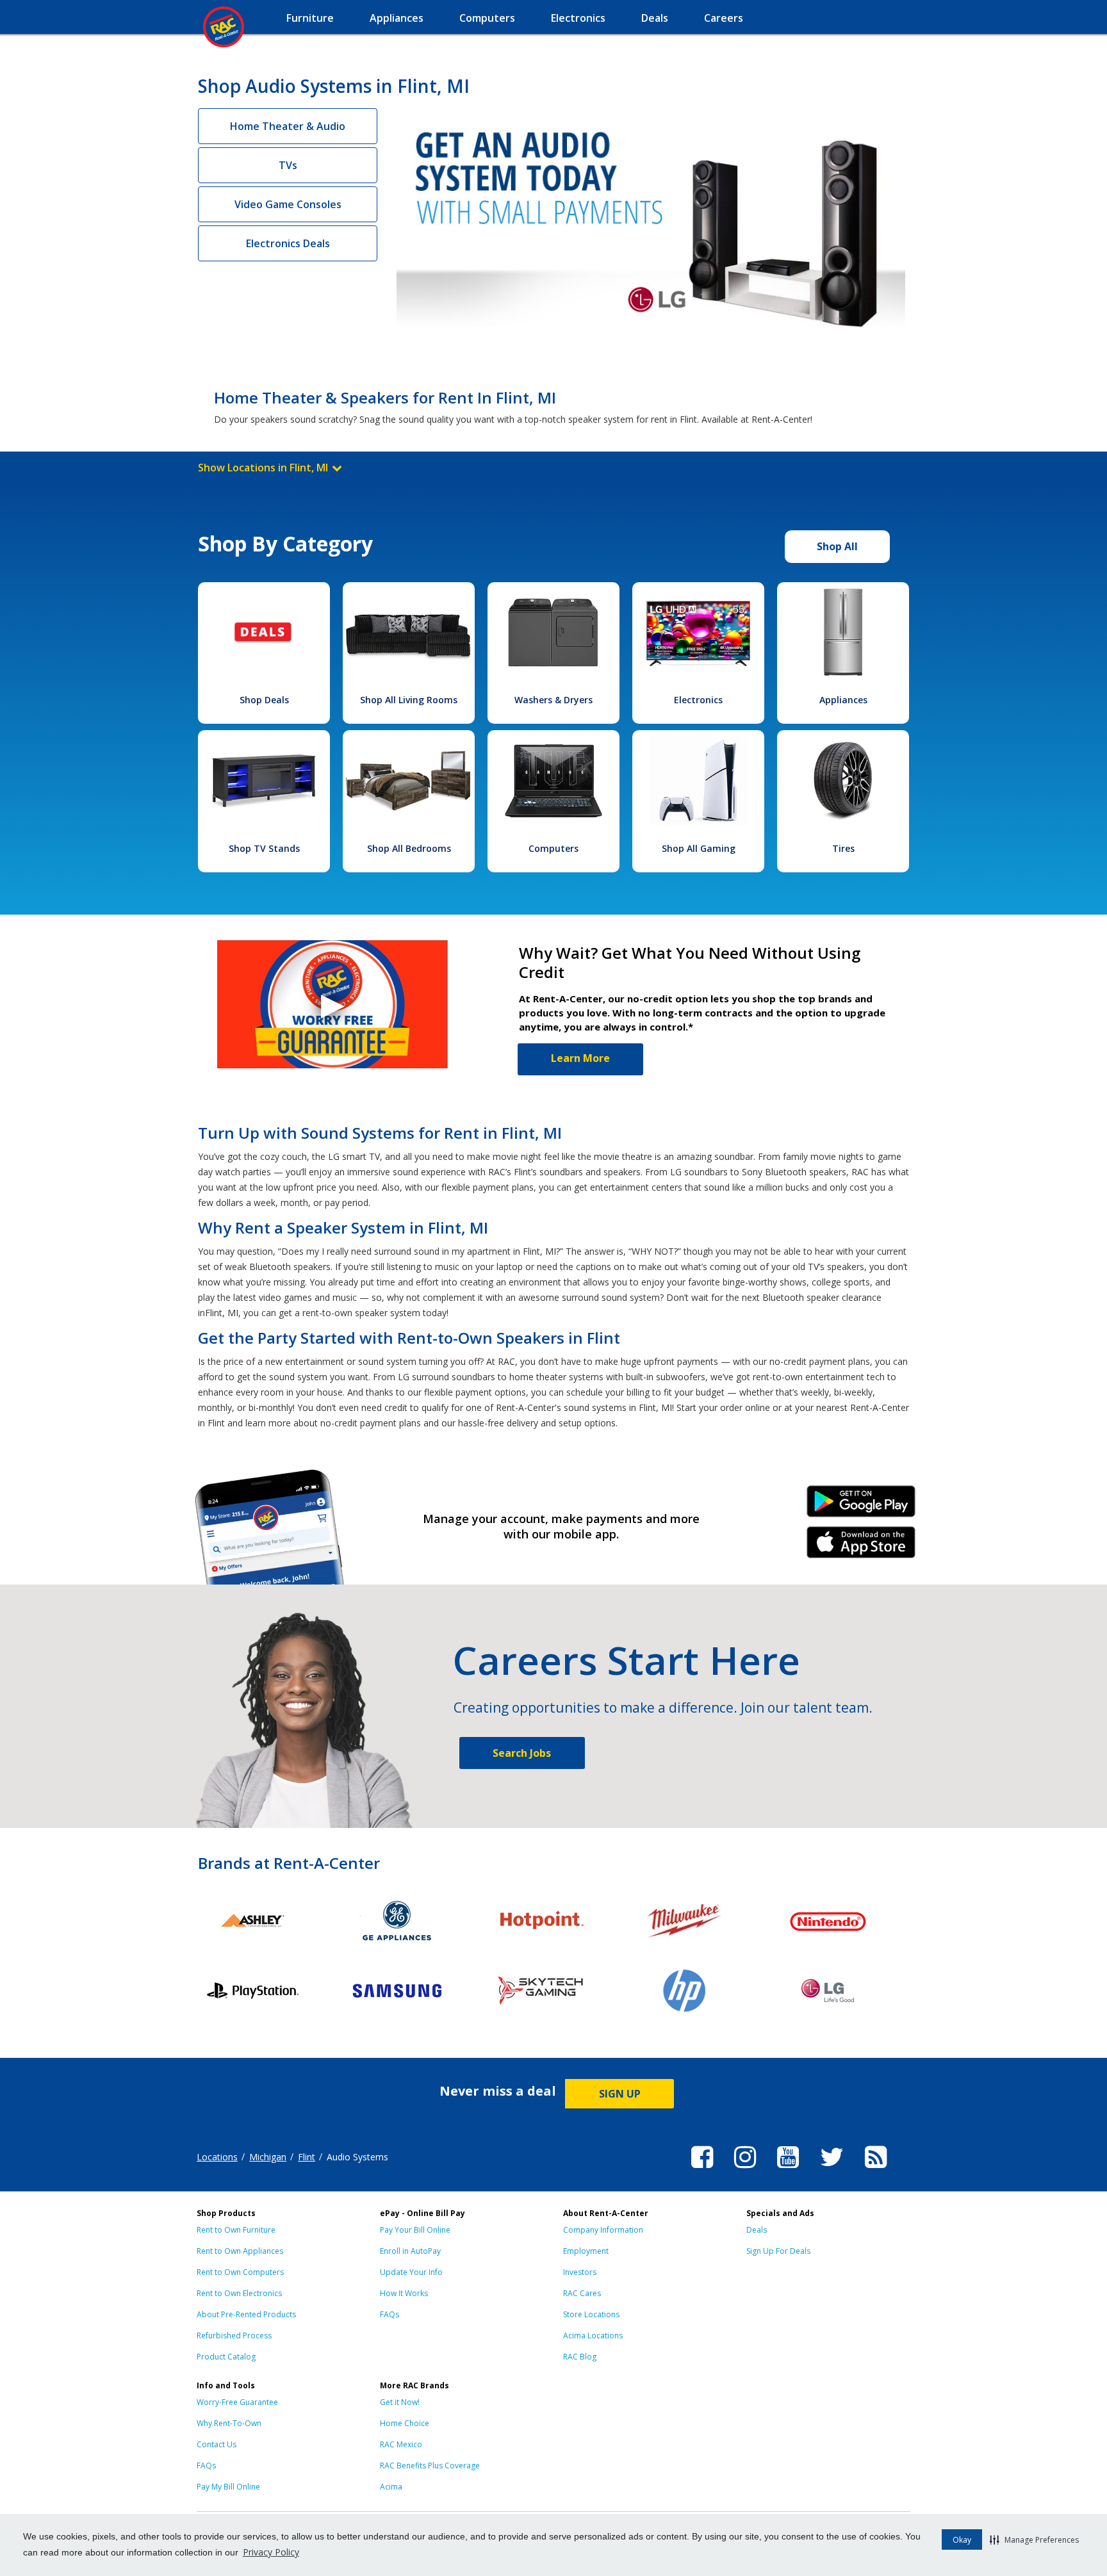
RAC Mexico (401, 2444)
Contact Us (217, 2444)
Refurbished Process (234, 2336)
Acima (391, 2487)
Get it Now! (400, 2402)
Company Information (603, 2230)
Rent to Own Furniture (236, 2230)
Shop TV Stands (264, 848)
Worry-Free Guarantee (237, 2402)
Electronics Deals (288, 243)
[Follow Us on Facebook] (702, 2170)
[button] (1034, 2539)
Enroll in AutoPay (410, 2251)
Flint (307, 2157)
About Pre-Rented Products (246, 2314)
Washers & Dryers (553, 700)
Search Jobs (522, 1753)
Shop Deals (264, 700)
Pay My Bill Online (228, 2487)
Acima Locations (593, 2336)
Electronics (698, 700)
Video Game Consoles (288, 204)
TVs (288, 165)
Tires (843, 848)
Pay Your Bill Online (415, 2230)
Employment (586, 2251)
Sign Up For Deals (778, 2251)
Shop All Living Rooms (409, 700)
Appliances (843, 700)
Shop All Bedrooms (409, 848)
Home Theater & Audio (288, 126)
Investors (580, 2272)
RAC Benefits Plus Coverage (430, 2466)
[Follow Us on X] (832, 2170)
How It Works (404, 2293)
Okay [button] (962, 2540)
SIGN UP (620, 2094)
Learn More (580, 1058)
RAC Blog (580, 2357)
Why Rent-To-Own (229, 2423)
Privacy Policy (271, 2552)
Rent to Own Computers (240, 2272)
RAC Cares (582, 2293)
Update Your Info (411, 2272)
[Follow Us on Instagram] (745, 2170)
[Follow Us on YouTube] (788, 2170)
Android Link (861, 1506)
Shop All (837, 546)
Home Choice (405, 2423)
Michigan (268, 2157)
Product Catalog (226, 2357)
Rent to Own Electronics (239, 2293)
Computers (553, 848)
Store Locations (591, 2314)
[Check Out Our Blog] (876, 2170)
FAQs (389, 2314)
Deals (757, 2230)
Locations (217, 2157)
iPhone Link (861, 1547)
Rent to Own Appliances (240, 2251)
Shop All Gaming (699, 848)
